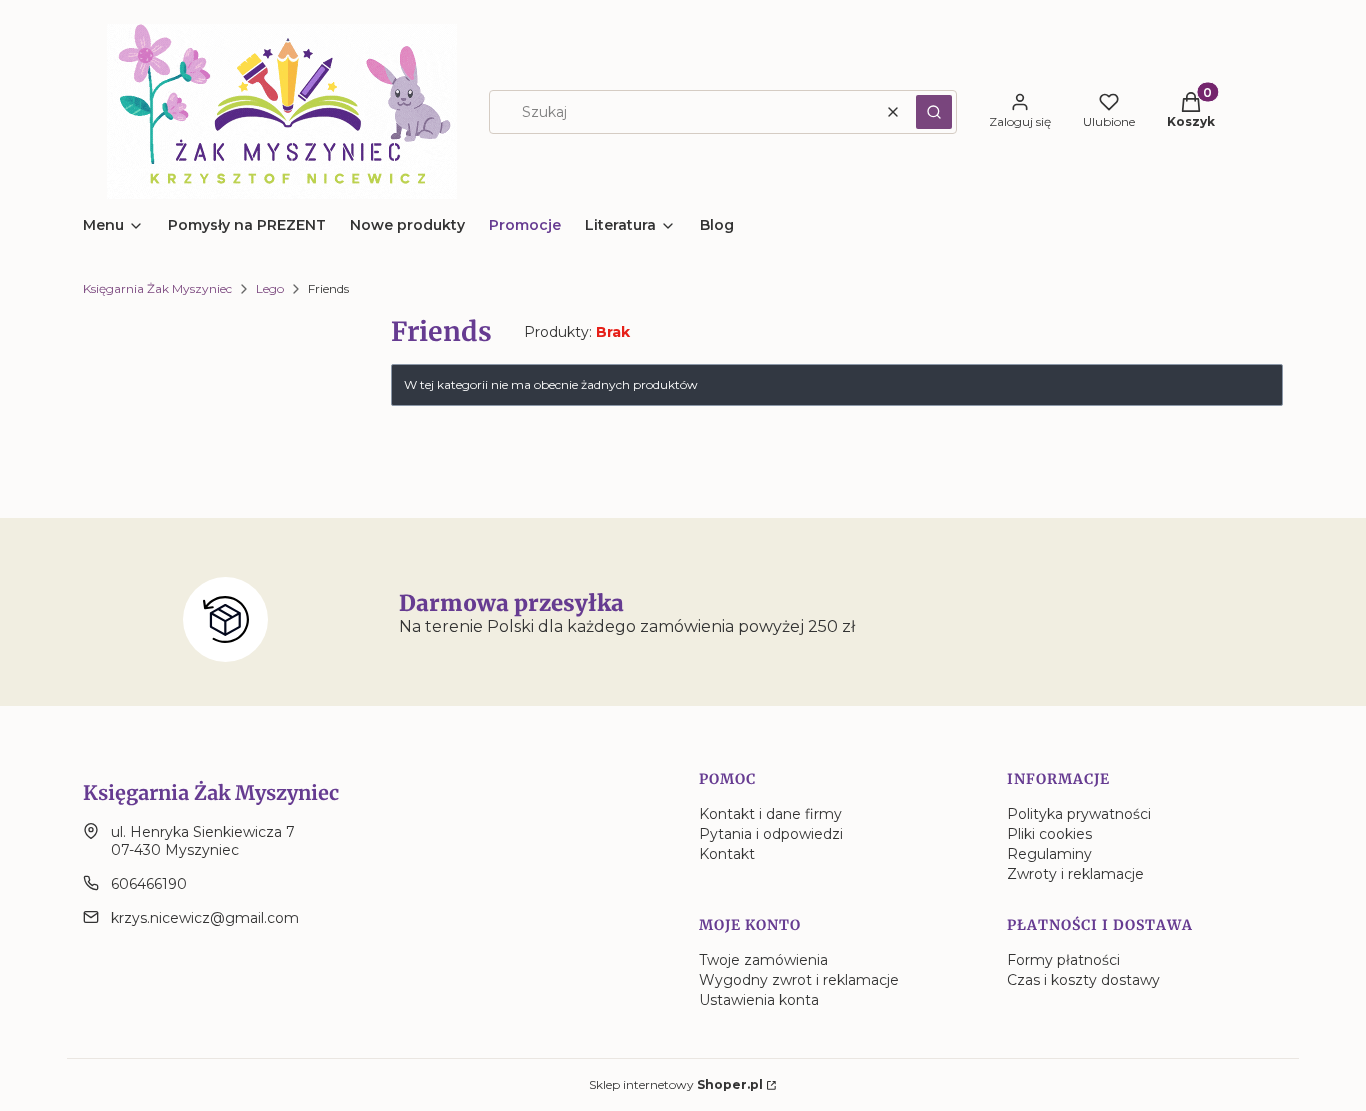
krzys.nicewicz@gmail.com (205, 918)
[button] (934, 112)
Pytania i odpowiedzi (771, 834)
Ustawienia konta (759, 1000)
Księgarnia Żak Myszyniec (157, 288)
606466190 (149, 884)
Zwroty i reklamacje (1075, 874)
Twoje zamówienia (763, 960)
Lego (270, 288)
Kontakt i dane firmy (770, 814)
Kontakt (727, 854)
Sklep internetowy (676, 1084)
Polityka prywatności (1079, 814)
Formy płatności (1063, 960)
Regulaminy (1049, 854)
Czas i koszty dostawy (1083, 980)
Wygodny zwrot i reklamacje (799, 980)
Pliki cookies (1049, 834)
